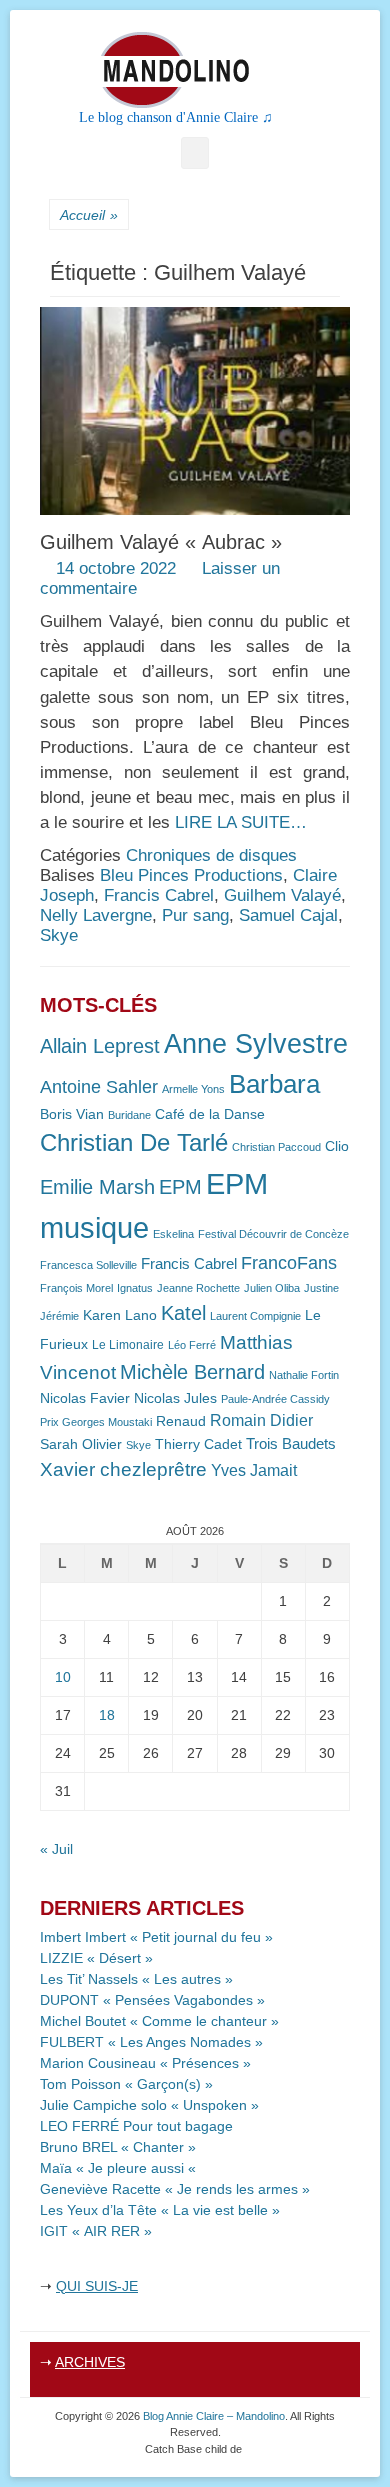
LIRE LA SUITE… (241, 822)
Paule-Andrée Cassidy (275, 1399)
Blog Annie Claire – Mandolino (214, 2416)
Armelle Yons (193, 1089)
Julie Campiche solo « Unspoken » (149, 2105)
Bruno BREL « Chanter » (118, 2147)
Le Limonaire (128, 1345)
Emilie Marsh (97, 1187)
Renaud (181, 1421)
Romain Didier (261, 1420)
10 (63, 1677)
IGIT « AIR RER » (96, 2231)
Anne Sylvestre (256, 1043)
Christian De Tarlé (134, 1142)
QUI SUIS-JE (97, 2286)
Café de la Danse (210, 1114)
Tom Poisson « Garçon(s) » (126, 2084)
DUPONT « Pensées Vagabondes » (152, 2000)
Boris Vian (72, 1114)
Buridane (129, 1115)
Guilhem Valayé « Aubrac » (161, 542)
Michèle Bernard (192, 1371)
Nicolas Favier (85, 1398)
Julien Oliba (272, 1288)
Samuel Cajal (288, 915)
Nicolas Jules (175, 1398)
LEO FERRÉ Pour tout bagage (136, 2126)
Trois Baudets (291, 1444)
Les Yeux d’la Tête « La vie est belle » (160, 2210)
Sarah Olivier (81, 1444)
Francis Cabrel (159, 895)
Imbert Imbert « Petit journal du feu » (156, 1937)
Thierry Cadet (198, 1444)
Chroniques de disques (211, 855)
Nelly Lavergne (96, 915)
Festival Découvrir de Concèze (273, 1234)
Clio (337, 1146)
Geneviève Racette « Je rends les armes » (175, 2189)
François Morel (76, 1288)
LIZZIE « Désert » (96, 1958)
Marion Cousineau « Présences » (145, 2063)
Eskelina (173, 1234)
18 (107, 1715)
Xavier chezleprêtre (123, 1469)
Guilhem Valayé (282, 895)
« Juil (56, 1849)
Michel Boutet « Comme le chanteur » (159, 2021)
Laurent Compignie (255, 1316)
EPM (180, 1186)
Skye (59, 935)
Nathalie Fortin (304, 1375)
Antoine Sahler (99, 1087)
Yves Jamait (254, 1470)
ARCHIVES (90, 2362)
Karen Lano (120, 1315)
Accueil (89, 215)
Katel (183, 1312)
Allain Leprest (100, 1046)
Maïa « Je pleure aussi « (120, 2168)
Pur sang (195, 915)
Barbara (274, 1084)
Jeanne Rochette (198, 1288)
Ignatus (135, 1288)
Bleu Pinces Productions (191, 875)
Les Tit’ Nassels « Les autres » (136, 1979)
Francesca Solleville (88, 1265)
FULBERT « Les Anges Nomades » (151, 2042)
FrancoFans (289, 1263)
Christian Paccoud (276, 1147)
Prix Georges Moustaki (96, 1422)
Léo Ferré (192, 1345)
